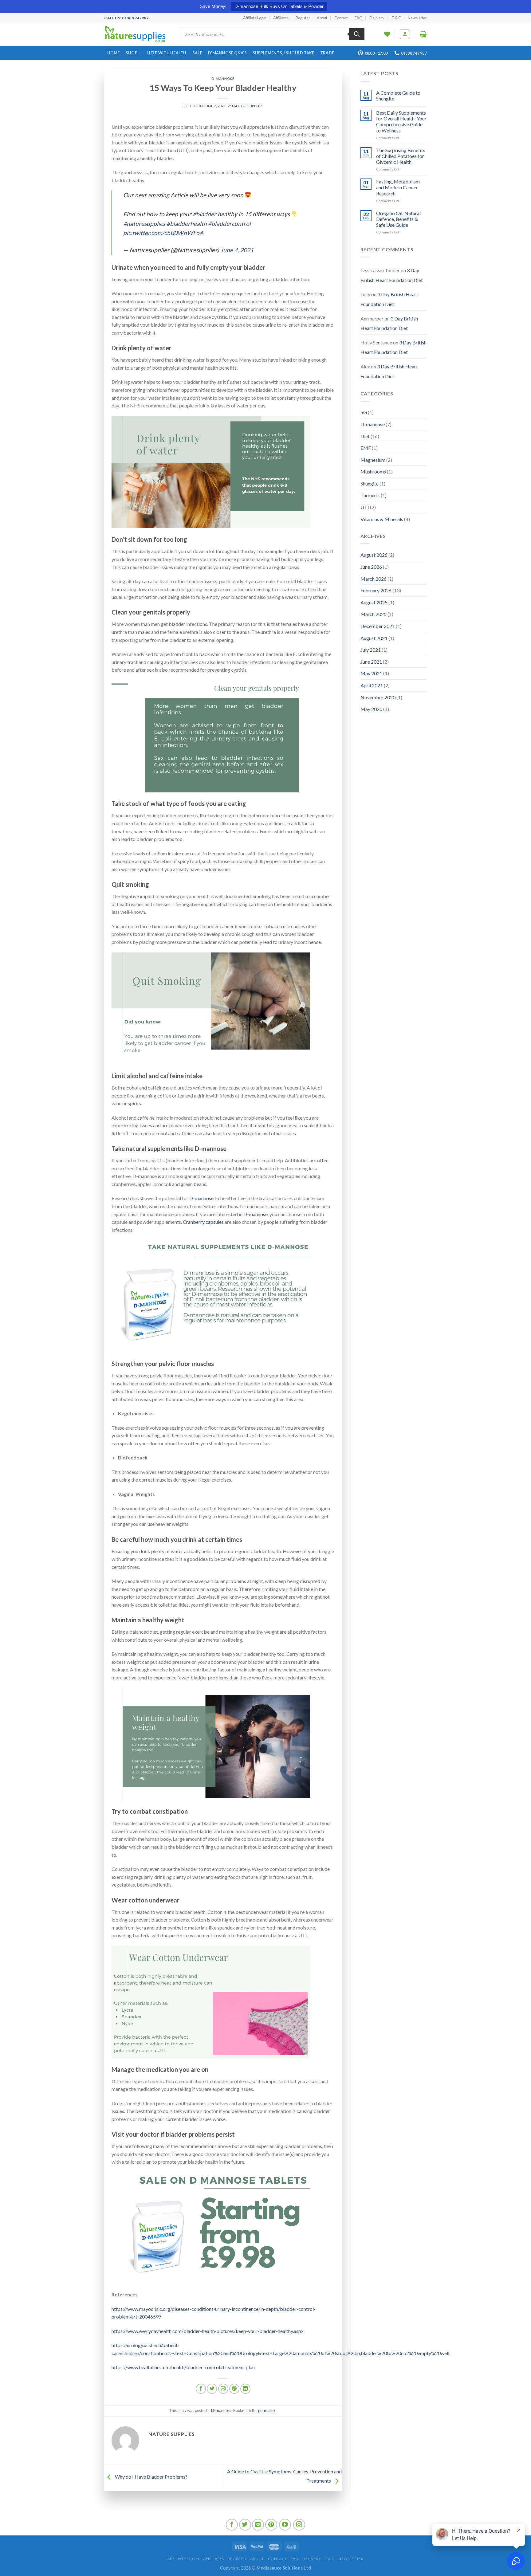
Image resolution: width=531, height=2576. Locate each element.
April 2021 (372, 685)
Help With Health (167, 53)
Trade (327, 53)
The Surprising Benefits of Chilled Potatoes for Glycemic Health (401, 156)
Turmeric (370, 495)
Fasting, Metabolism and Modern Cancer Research (398, 187)
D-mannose (223, 79)
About (322, 18)
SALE (197, 53)
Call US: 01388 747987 (126, 18)
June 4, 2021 (237, 250)
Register (303, 18)
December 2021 (378, 626)
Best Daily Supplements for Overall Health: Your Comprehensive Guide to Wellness (401, 122)
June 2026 (371, 567)
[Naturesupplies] (135, 34)
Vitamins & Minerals (382, 519)
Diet (365, 436)
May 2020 (371, 709)
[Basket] (423, 34)
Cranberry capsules (203, 1222)
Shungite (370, 483)
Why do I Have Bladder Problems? (151, 2477)
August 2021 (374, 638)
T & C (396, 18)
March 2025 (374, 614)
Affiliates (281, 18)
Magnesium (373, 460)
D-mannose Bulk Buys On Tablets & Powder (279, 6)
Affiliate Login (255, 18)
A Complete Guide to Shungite (398, 96)
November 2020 (378, 697)
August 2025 (374, 602)
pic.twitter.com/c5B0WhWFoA (163, 233)
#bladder (205, 214)
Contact (341, 18)
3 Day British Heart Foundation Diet (392, 275)
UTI (365, 507)
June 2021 (371, 662)
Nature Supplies (248, 106)
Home (114, 53)
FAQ (359, 18)
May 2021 (371, 673)
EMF (366, 448)
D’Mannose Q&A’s (227, 53)
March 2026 (374, 579)
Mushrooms (373, 471)
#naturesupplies (144, 224)
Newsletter (417, 18)
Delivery (377, 18)
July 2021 (371, 650)
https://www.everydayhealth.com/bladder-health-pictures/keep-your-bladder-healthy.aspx (208, 2331)
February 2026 (376, 590)
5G (364, 412)
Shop (132, 53)
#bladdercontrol (229, 224)
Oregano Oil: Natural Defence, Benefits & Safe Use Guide (398, 219)
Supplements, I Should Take (283, 53)
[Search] (357, 34)
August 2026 (374, 555)
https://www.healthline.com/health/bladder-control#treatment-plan (183, 2367)
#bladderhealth (187, 224)
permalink (267, 2410)
